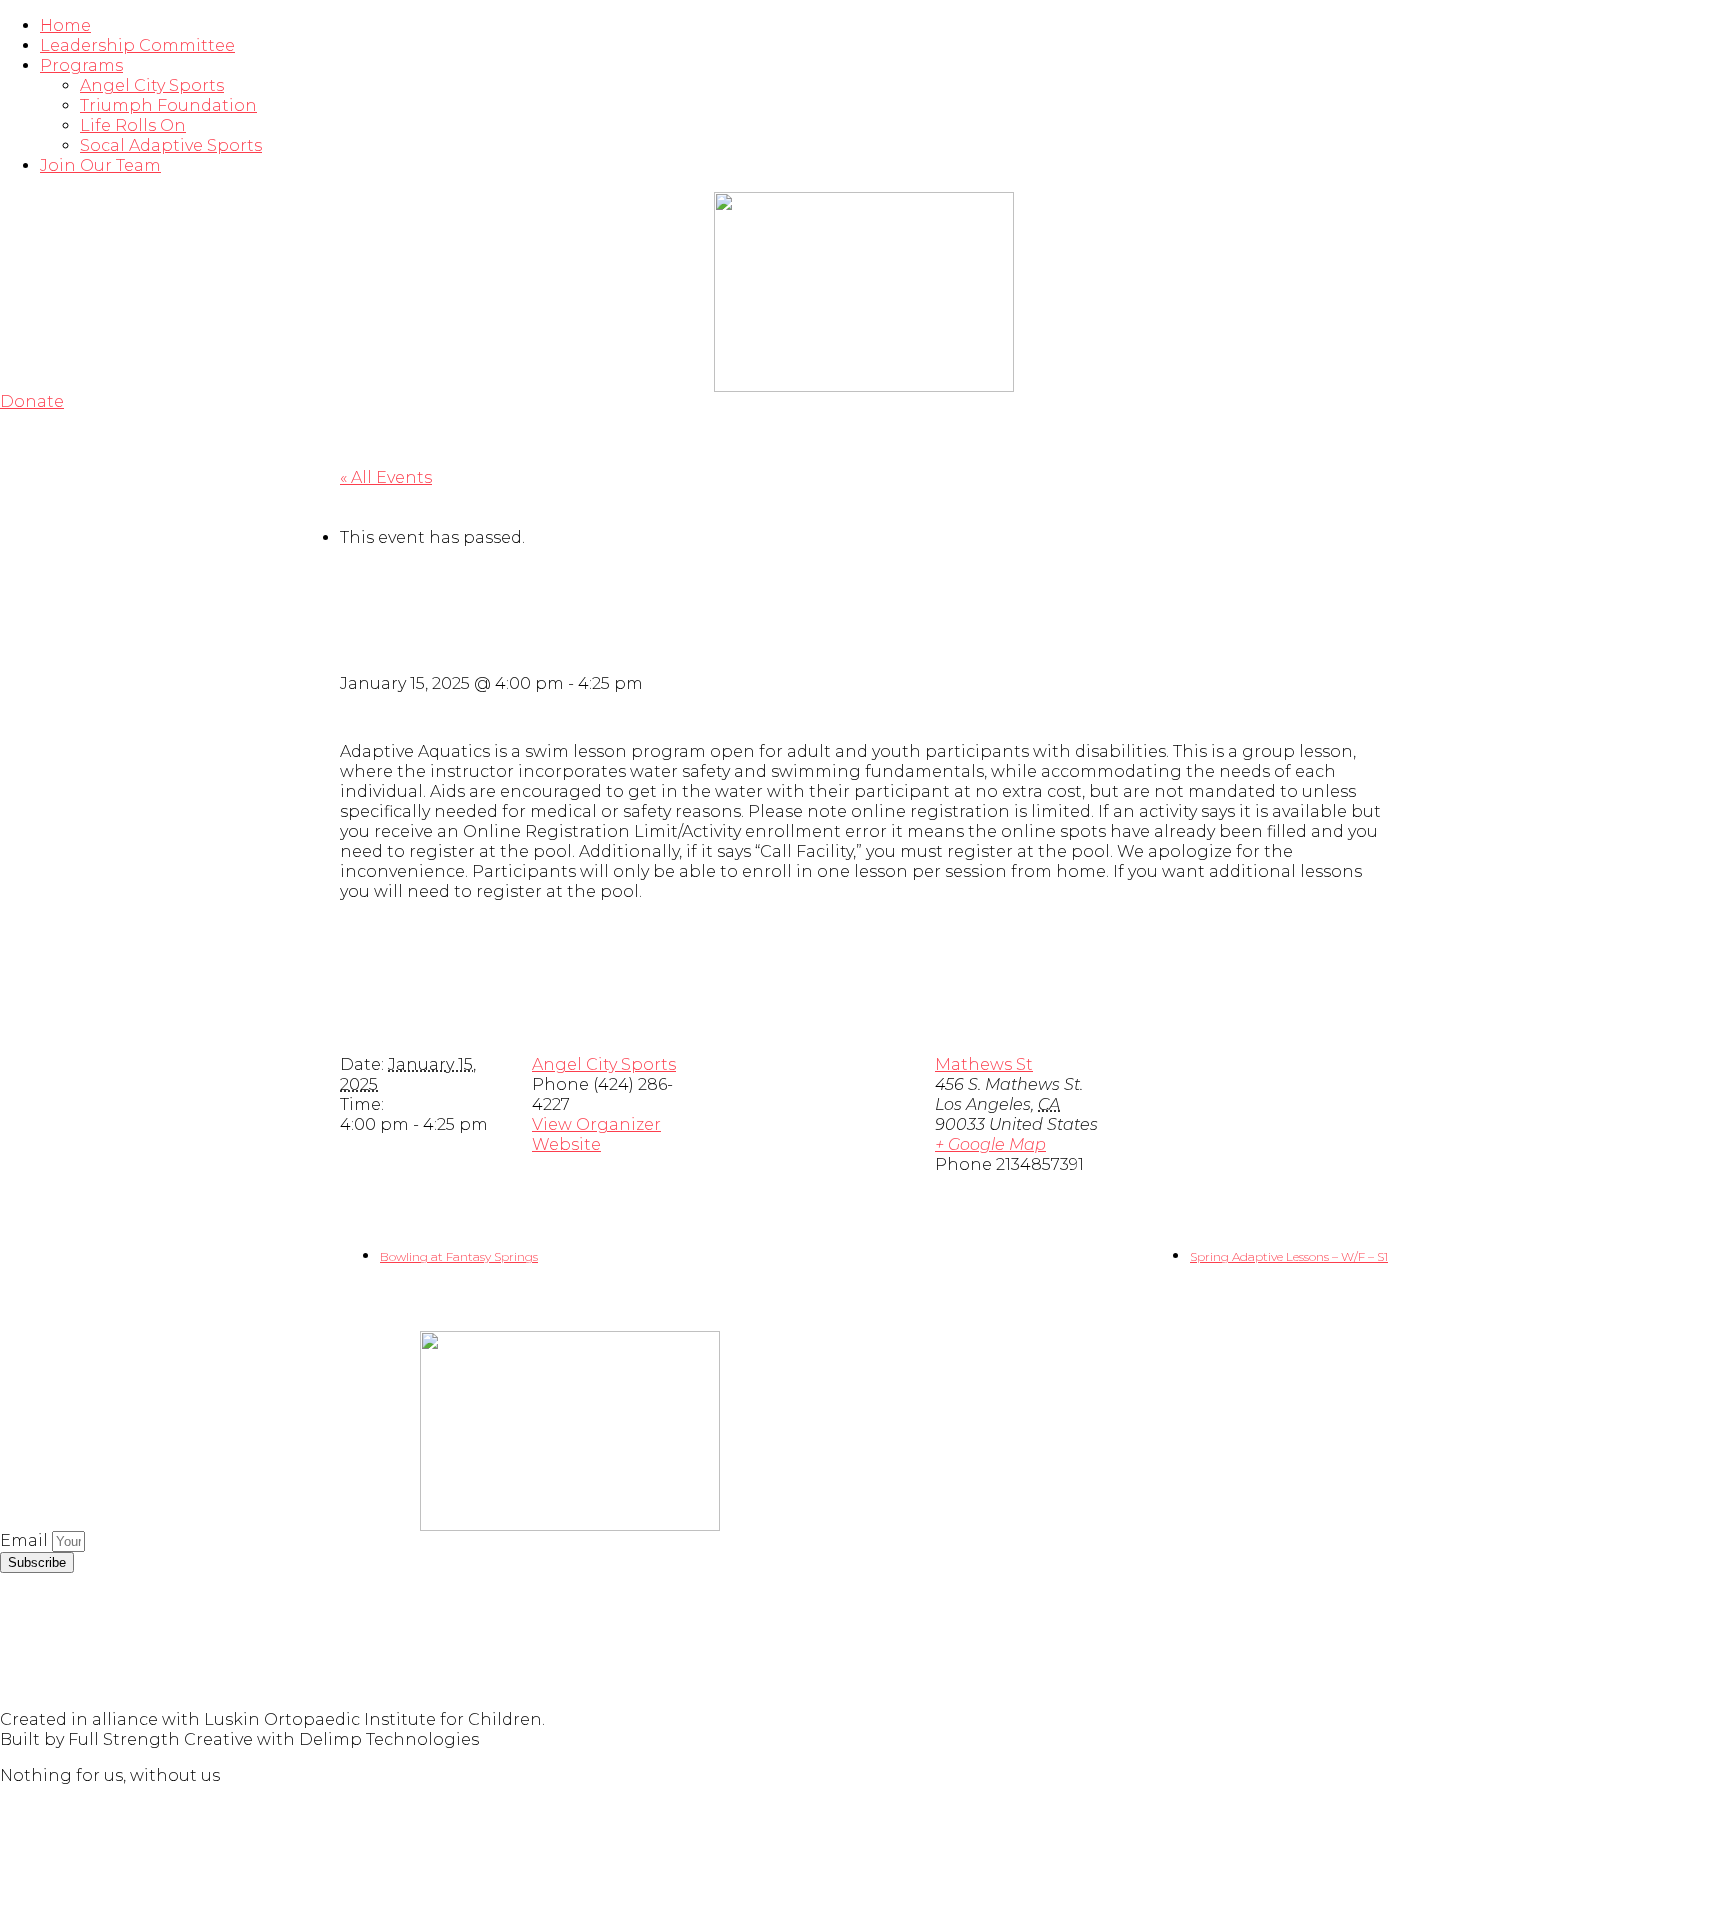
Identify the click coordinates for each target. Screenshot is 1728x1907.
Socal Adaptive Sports (171, 145)
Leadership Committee (137, 45)
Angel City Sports (152, 85)
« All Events (386, 477)
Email (26, 1540)
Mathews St (984, 1064)
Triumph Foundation (168, 105)
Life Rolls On (133, 125)
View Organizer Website (596, 1134)
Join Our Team (100, 165)
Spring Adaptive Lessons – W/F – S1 (1289, 1256)
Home (65, 25)
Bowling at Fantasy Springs (459, 1256)
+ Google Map (990, 1144)
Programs (81, 65)
